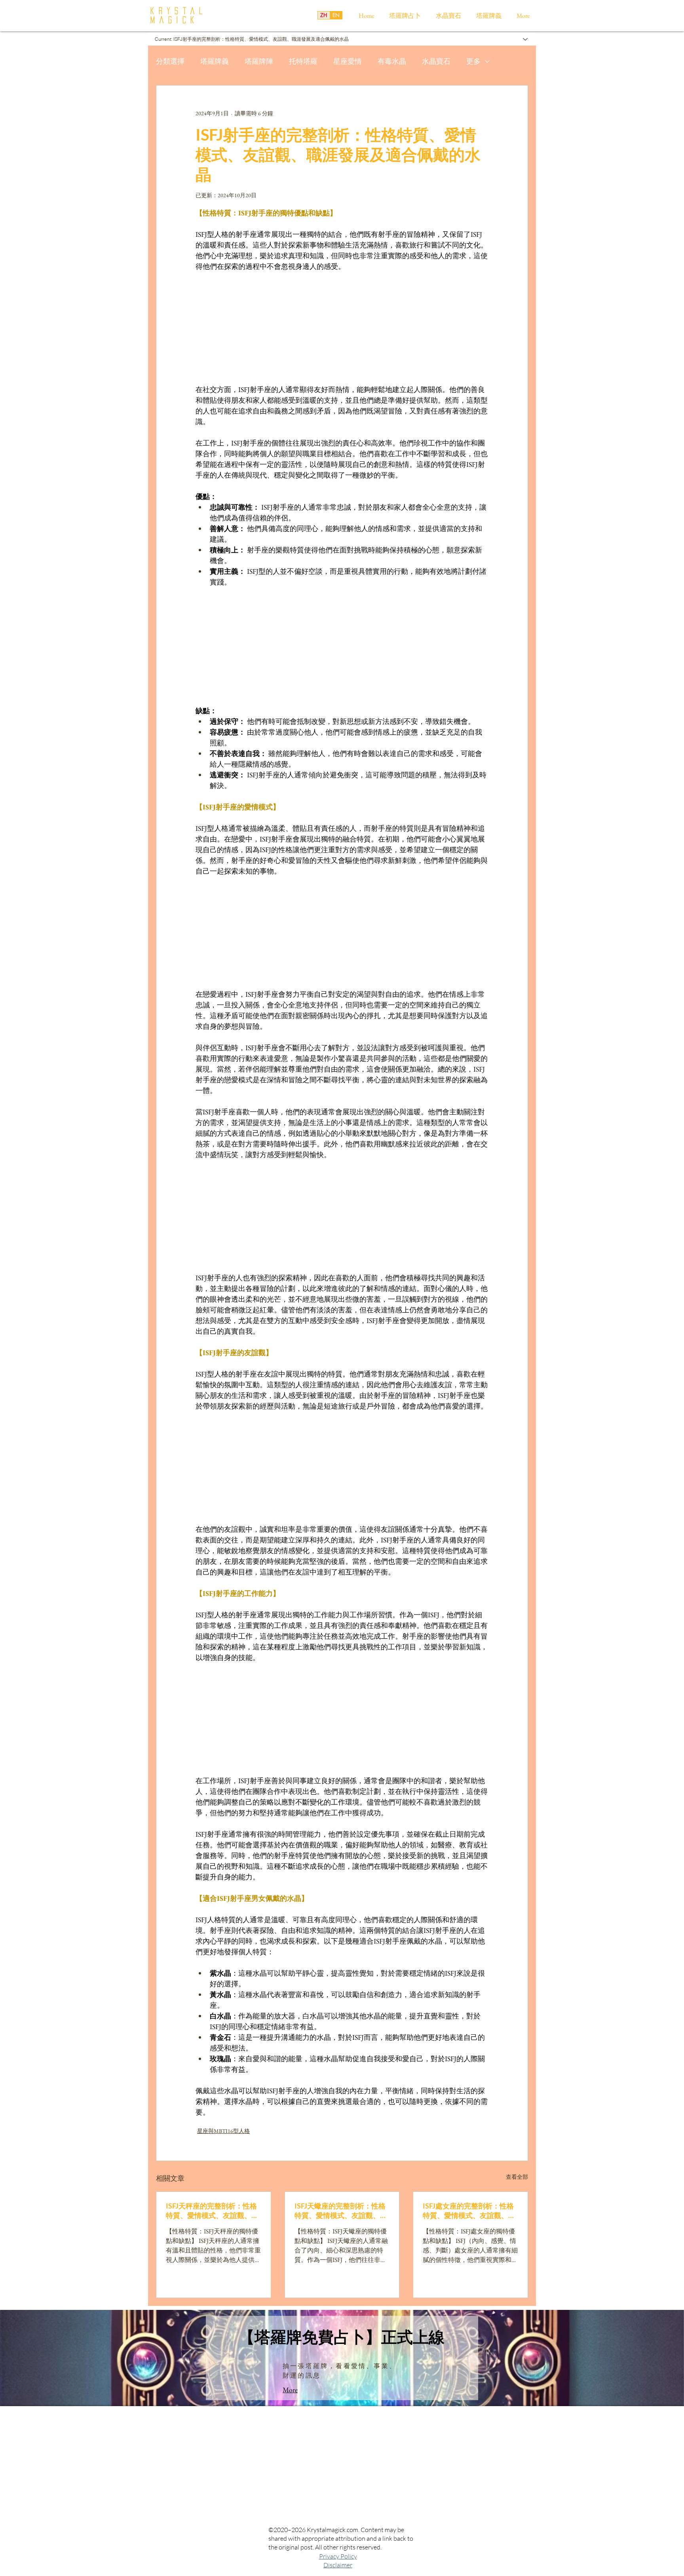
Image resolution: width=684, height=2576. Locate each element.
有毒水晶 (392, 61)
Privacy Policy (338, 2556)
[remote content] (342, 328)
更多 (473, 61)
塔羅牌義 (215, 61)
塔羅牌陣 (259, 61)
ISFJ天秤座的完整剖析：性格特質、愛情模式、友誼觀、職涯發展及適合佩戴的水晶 (212, 2211)
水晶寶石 (436, 61)
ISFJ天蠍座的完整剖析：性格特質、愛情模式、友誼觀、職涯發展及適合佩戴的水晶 (341, 2211)
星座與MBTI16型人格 (223, 2131)
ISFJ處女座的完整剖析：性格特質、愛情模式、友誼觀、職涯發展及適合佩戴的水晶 (469, 2211)
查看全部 (517, 2177)
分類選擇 (170, 61)
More (290, 2390)
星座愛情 (348, 61)
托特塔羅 (303, 61)
